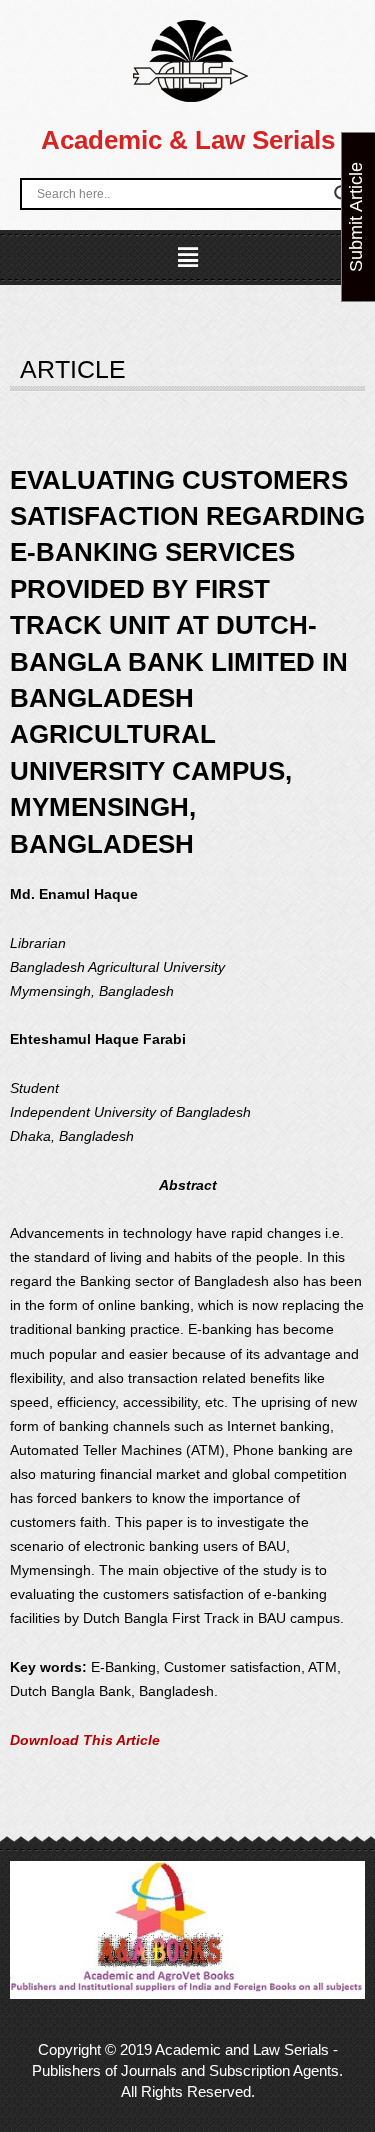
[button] (187, 258)
